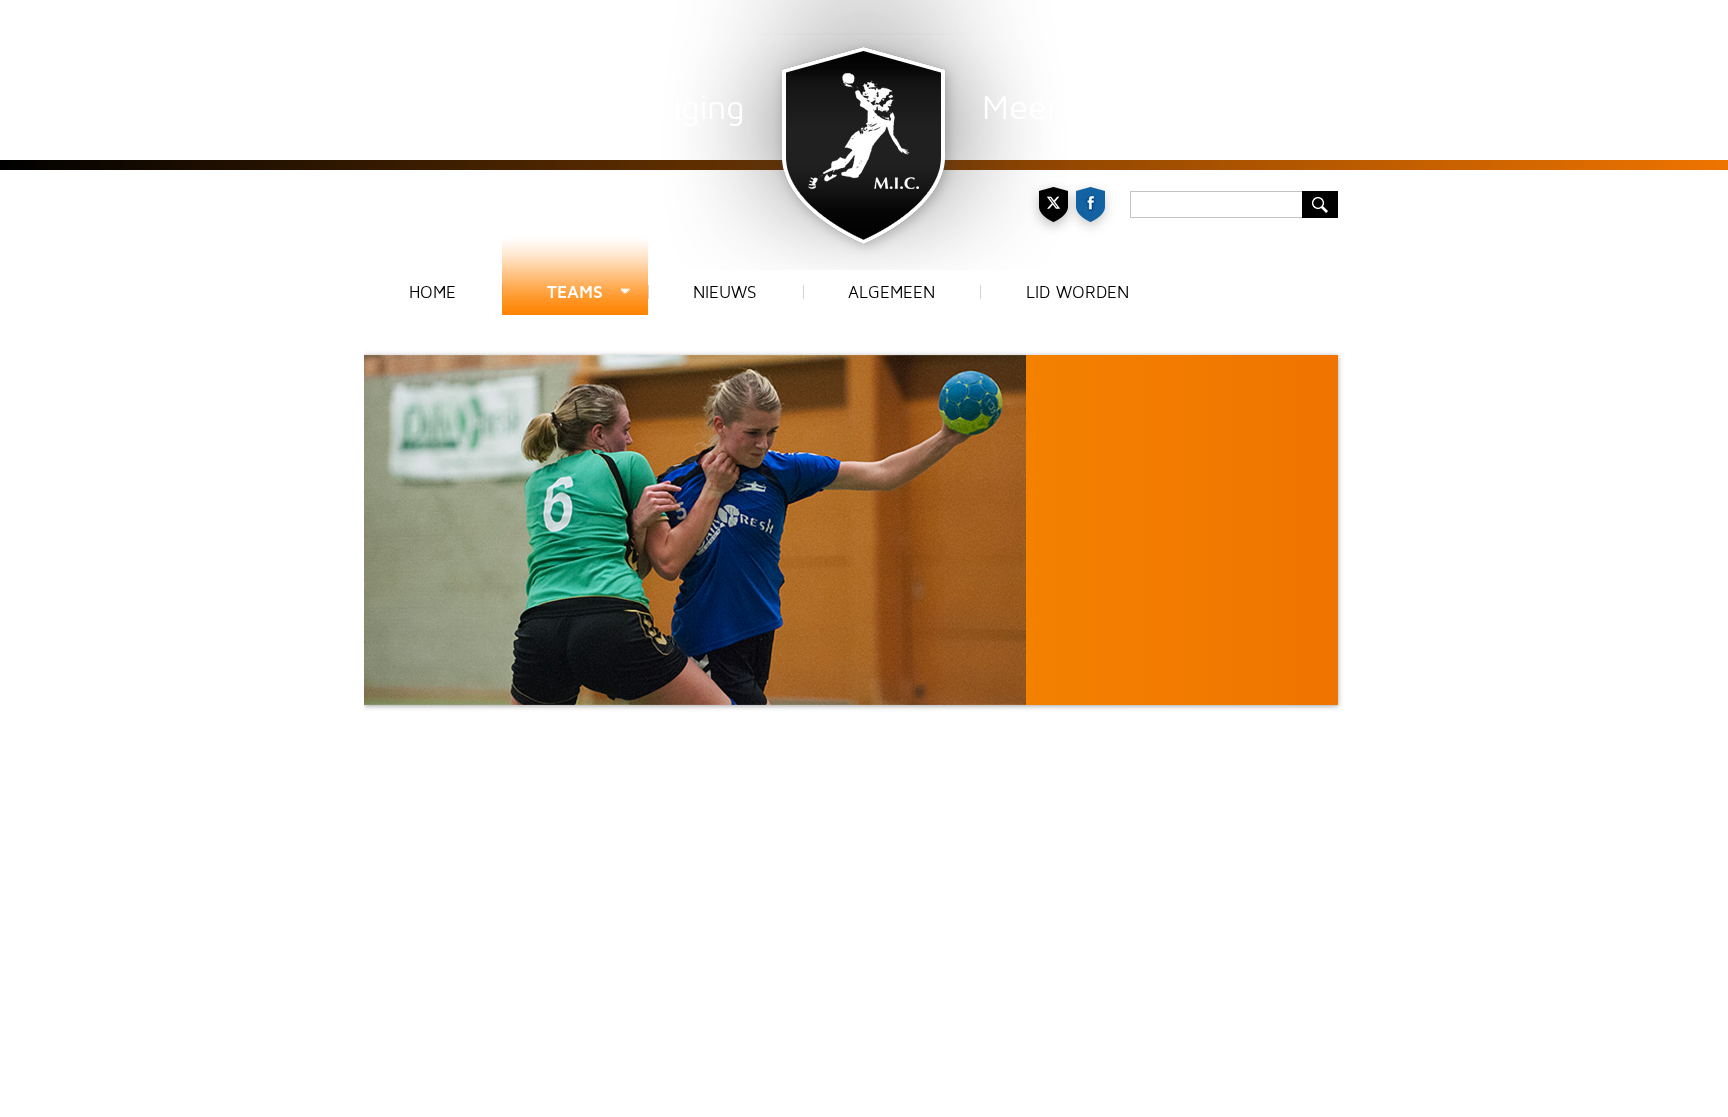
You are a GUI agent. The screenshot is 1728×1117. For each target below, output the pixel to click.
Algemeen (891, 292)
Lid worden (1077, 292)
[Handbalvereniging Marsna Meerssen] (864, 135)
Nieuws (725, 292)
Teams (575, 292)
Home (432, 292)
